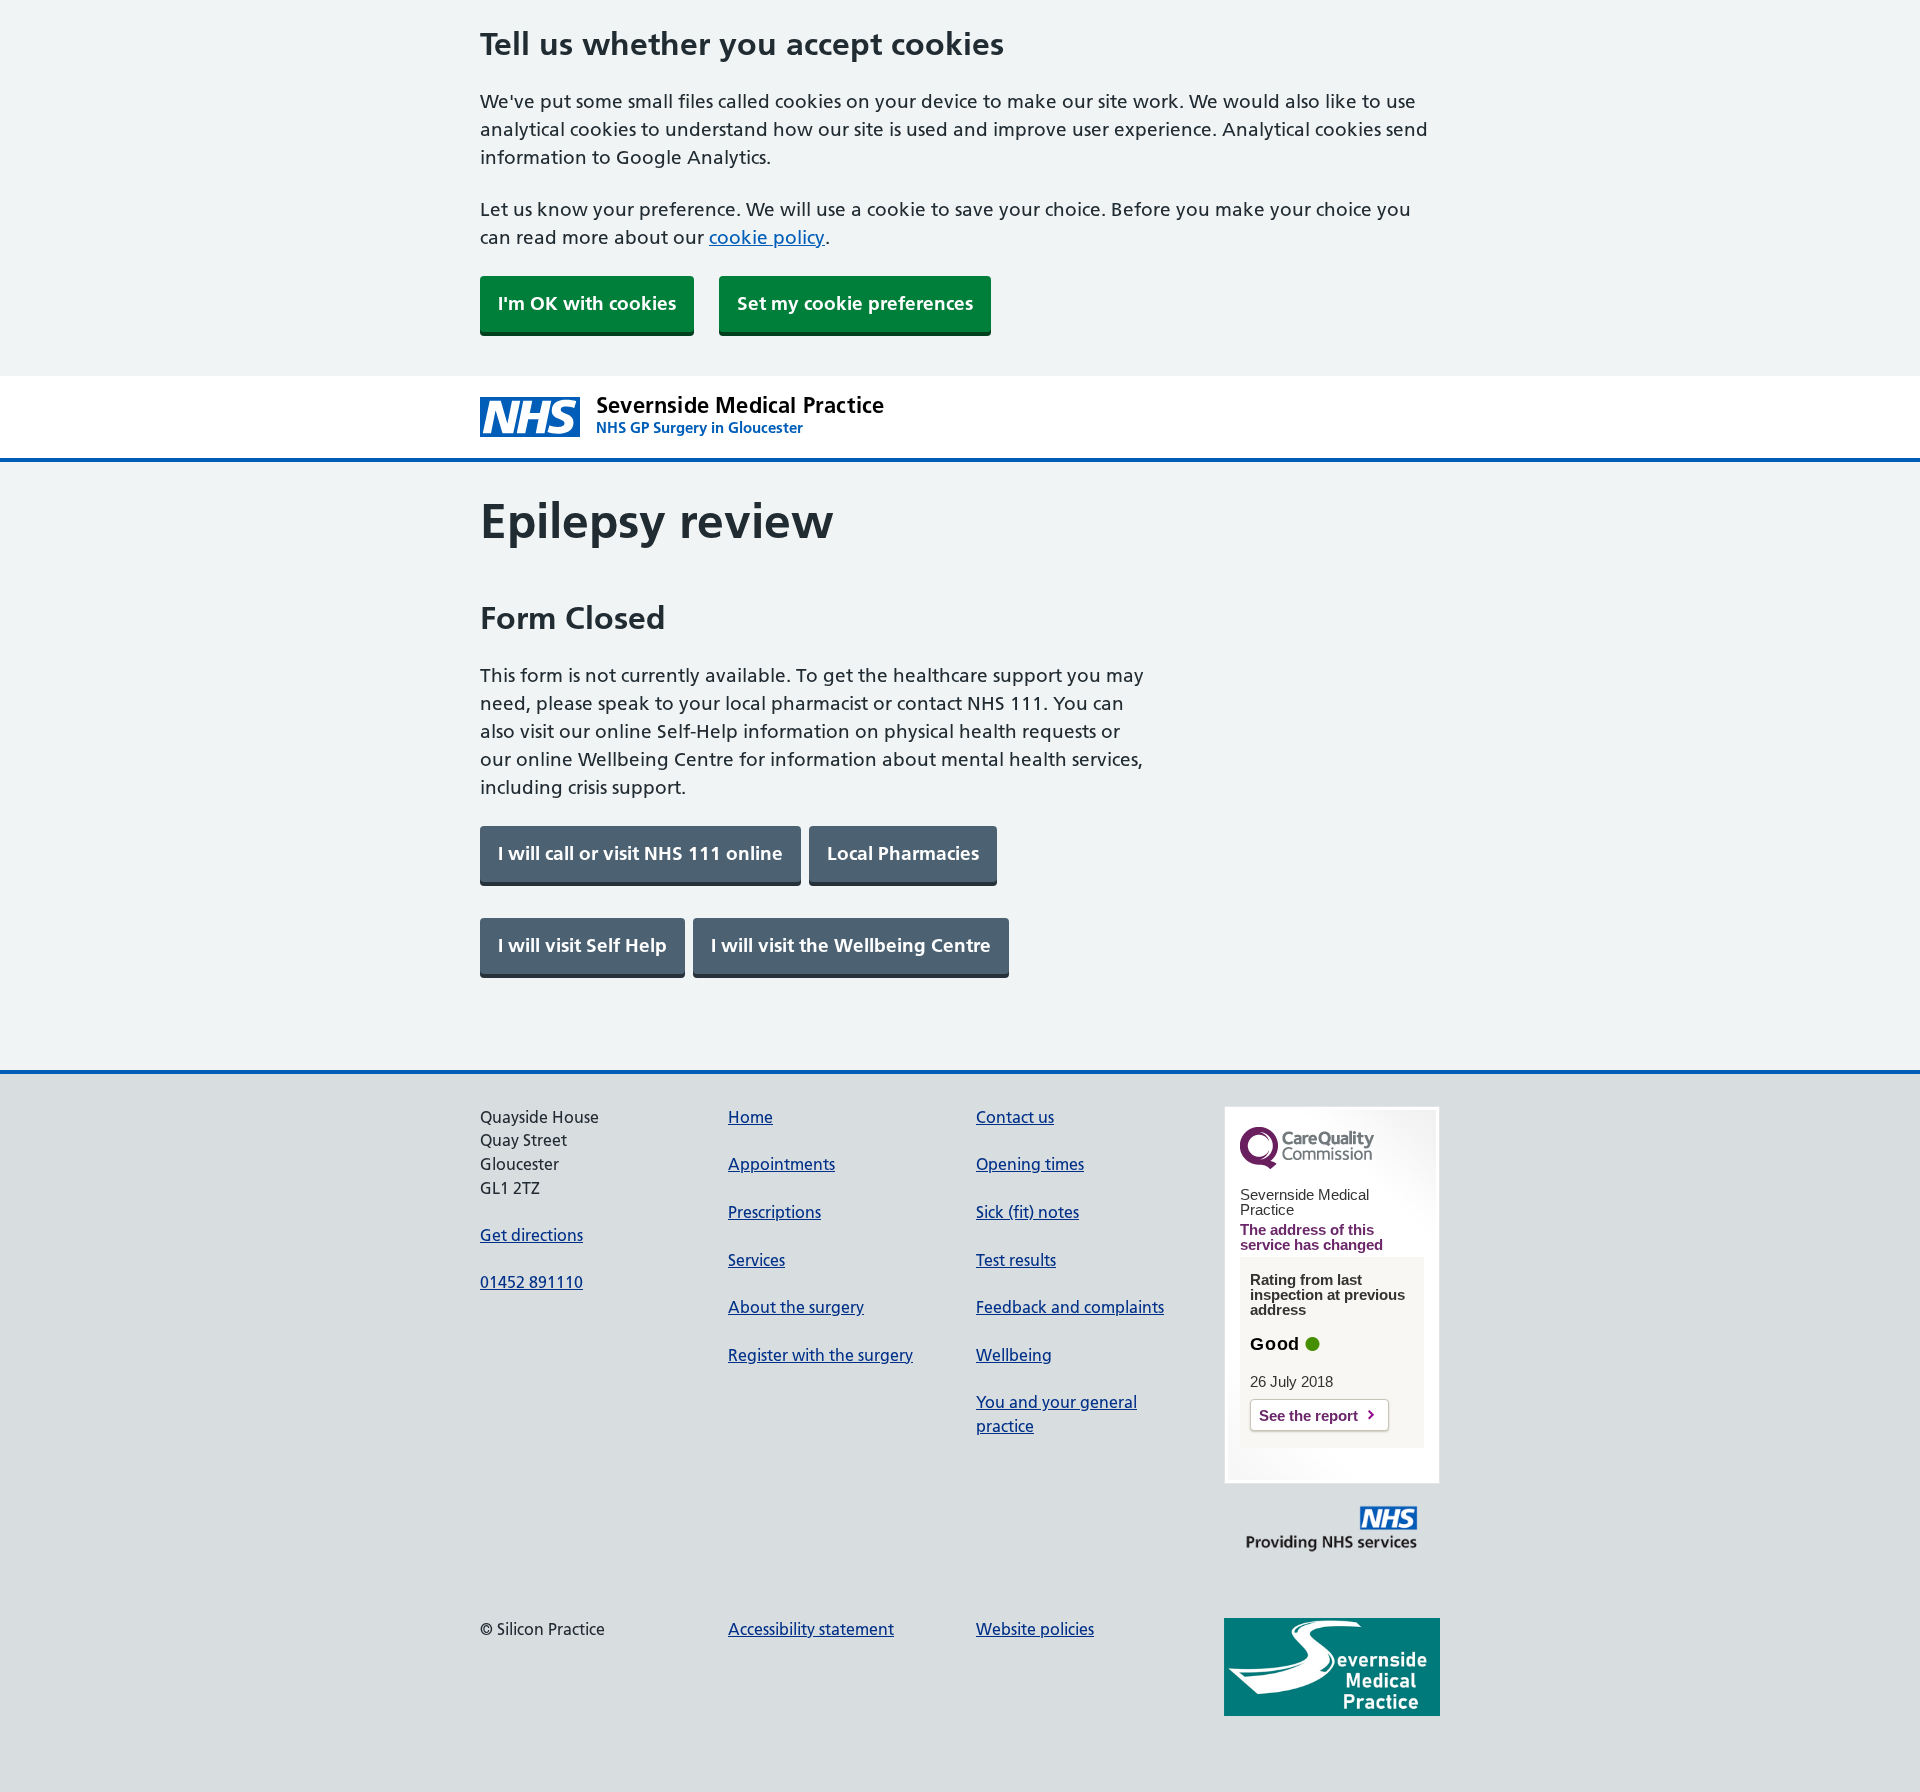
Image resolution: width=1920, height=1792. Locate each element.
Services (756, 1260)
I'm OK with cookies (587, 303)
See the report (1308, 1415)
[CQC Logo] (1307, 1164)
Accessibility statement (811, 1629)
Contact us (1015, 1117)
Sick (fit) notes (1027, 1212)
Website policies (1035, 1629)
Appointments (781, 1164)
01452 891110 (531, 1282)
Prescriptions (774, 1212)
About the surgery (796, 1307)
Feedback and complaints (1070, 1307)
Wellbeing (1014, 1355)
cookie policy (767, 237)
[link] (640, 854)
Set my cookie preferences (855, 303)
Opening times (1030, 1164)
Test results (1016, 1260)
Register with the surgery (820, 1355)
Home (750, 1117)
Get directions (531, 1235)
